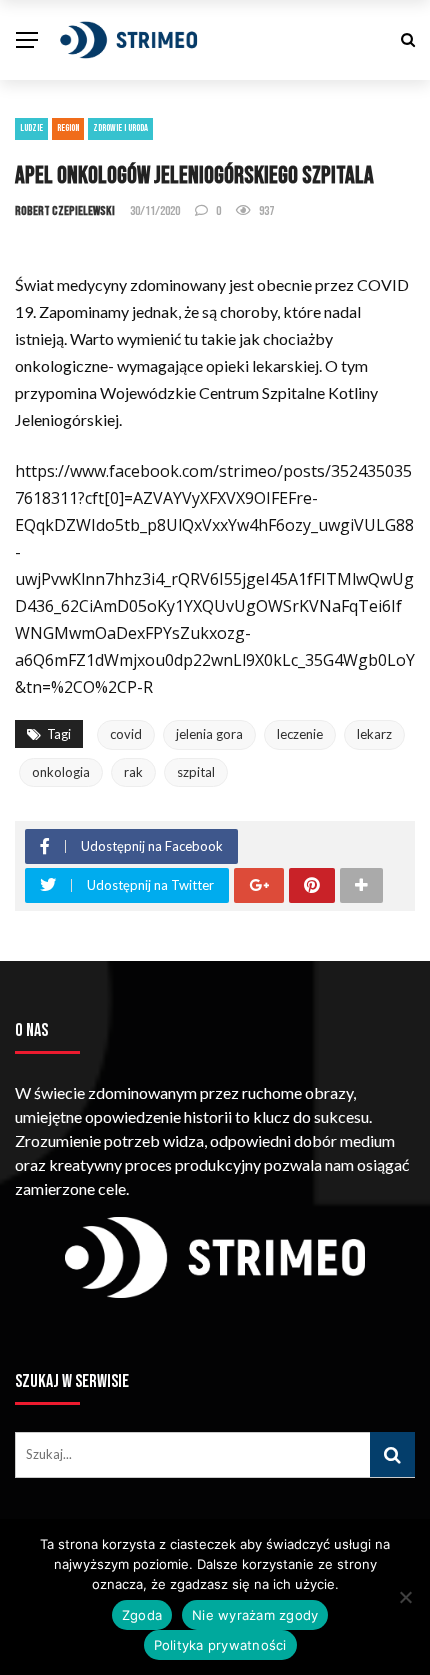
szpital (196, 772)
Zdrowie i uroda (120, 128)
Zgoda (142, 1615)
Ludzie (31, 128)
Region (68, 128)
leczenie (300, 734)
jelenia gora (209, 734)
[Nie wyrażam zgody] (405, 1597)
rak (133, 772)
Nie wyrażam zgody (255, 1615)
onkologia (61, 772)
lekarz (374, 734)
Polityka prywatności (220, 1645)
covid (126, 734)
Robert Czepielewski (65, 211)
